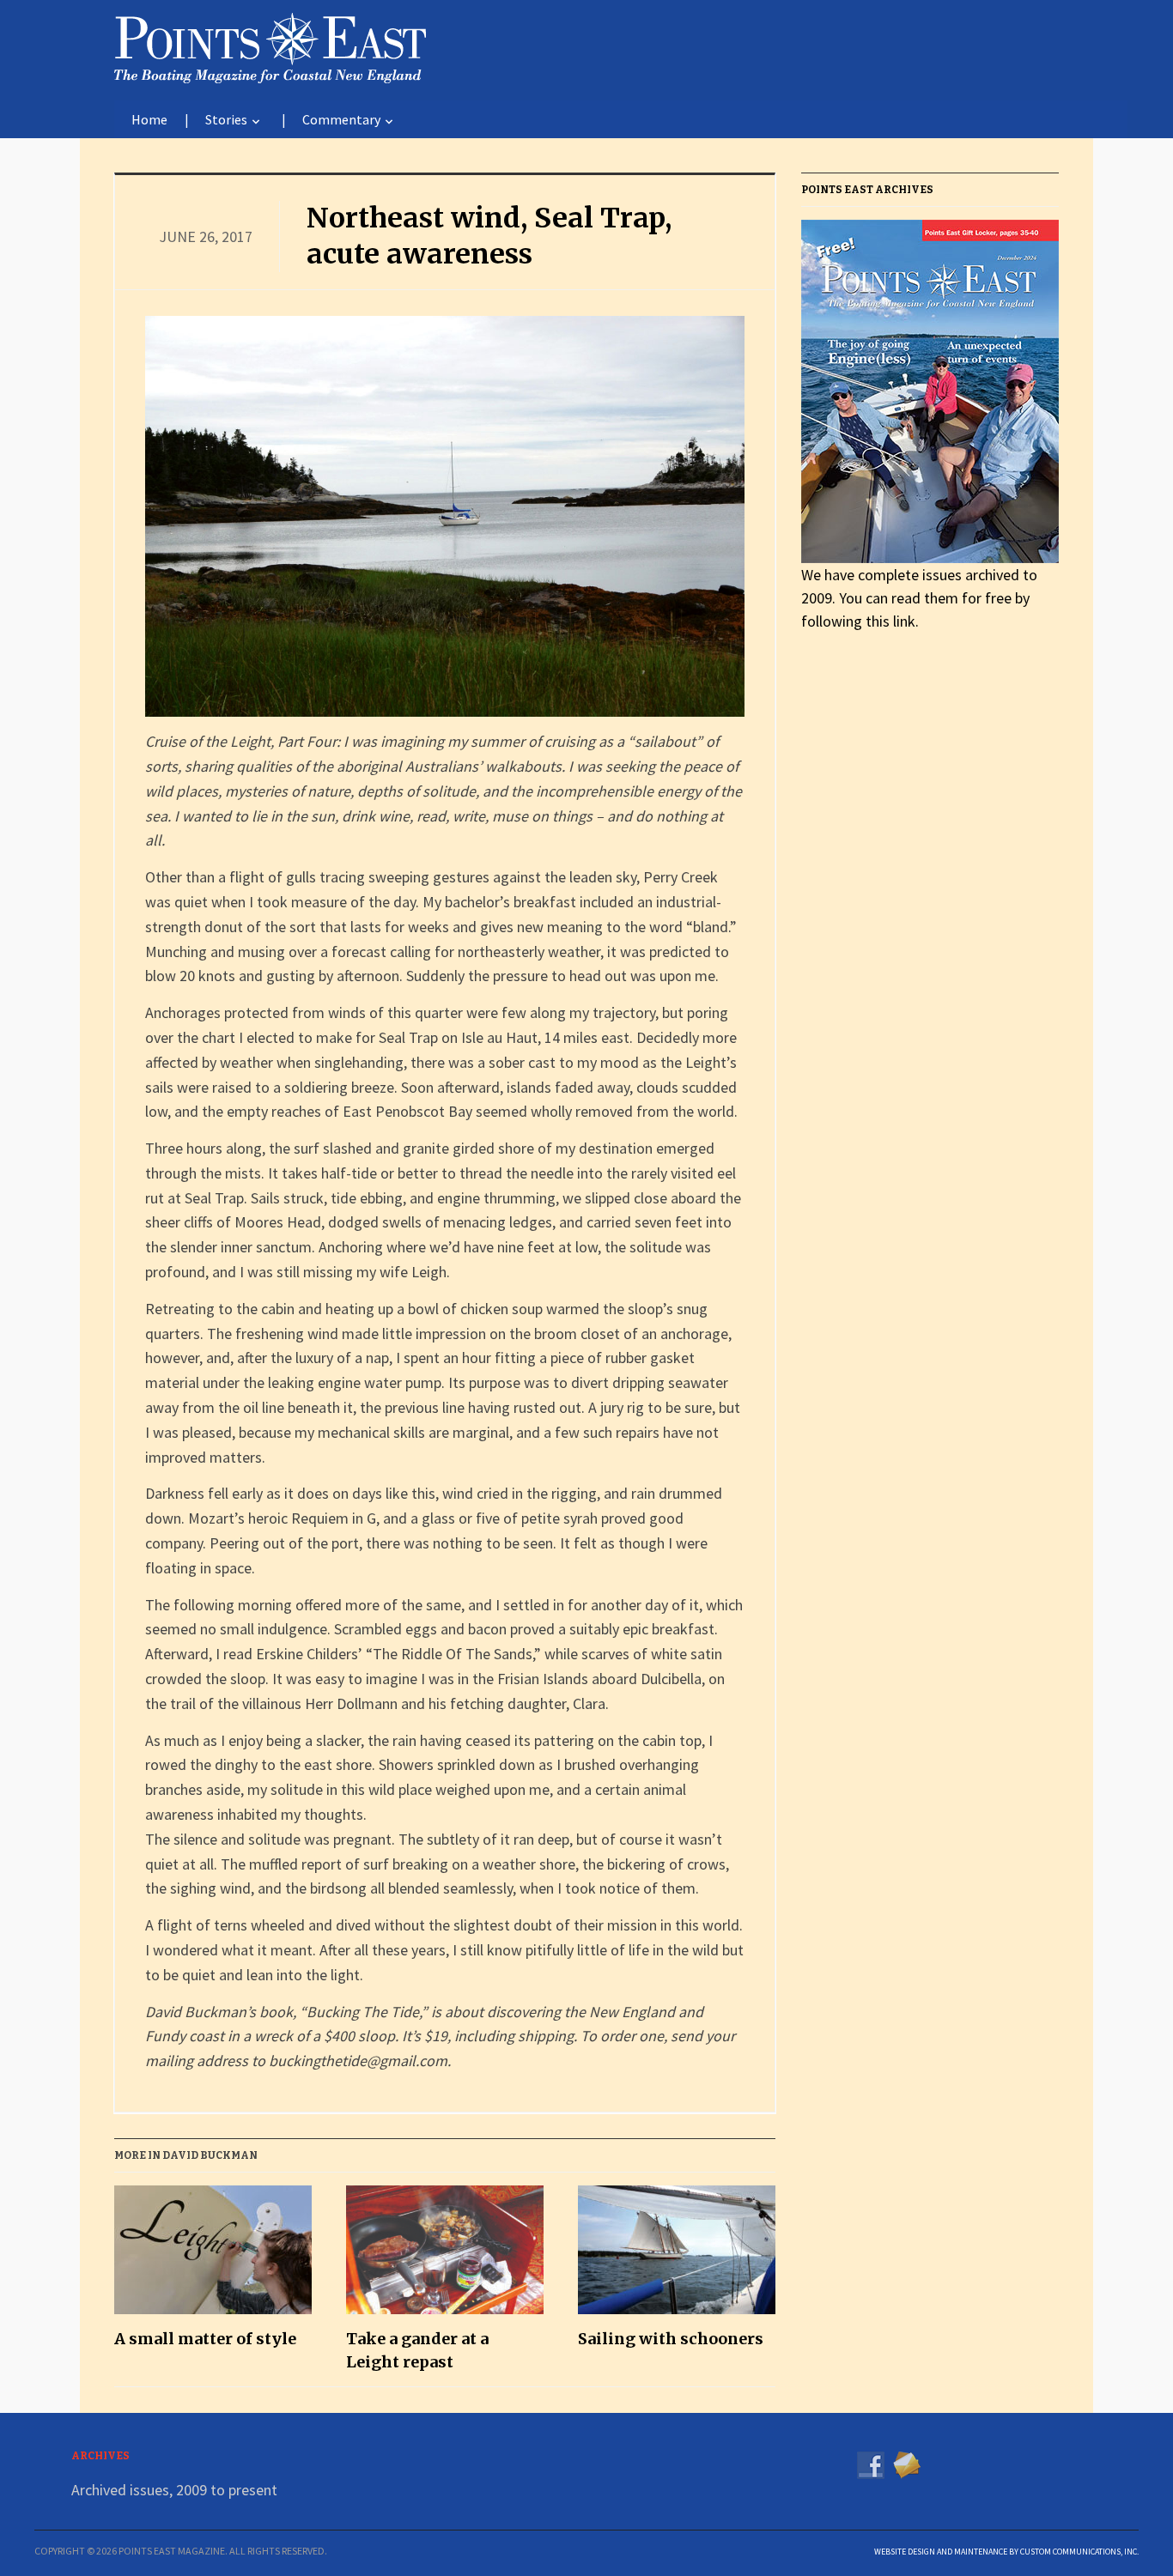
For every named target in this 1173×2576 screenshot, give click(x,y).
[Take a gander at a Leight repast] (445, 2256)
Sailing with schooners (671, 2339)
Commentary (341, 119)
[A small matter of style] (213, 2256)
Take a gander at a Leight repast (417, 2350)
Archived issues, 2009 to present (174, 2490)
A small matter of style (205, 2339)
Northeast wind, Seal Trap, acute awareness (489, 236)
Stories (226, 119)
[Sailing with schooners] (677, 2256)
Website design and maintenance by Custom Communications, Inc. (1006, 2552)
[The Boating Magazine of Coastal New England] (270, 45)
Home (149, 119)
